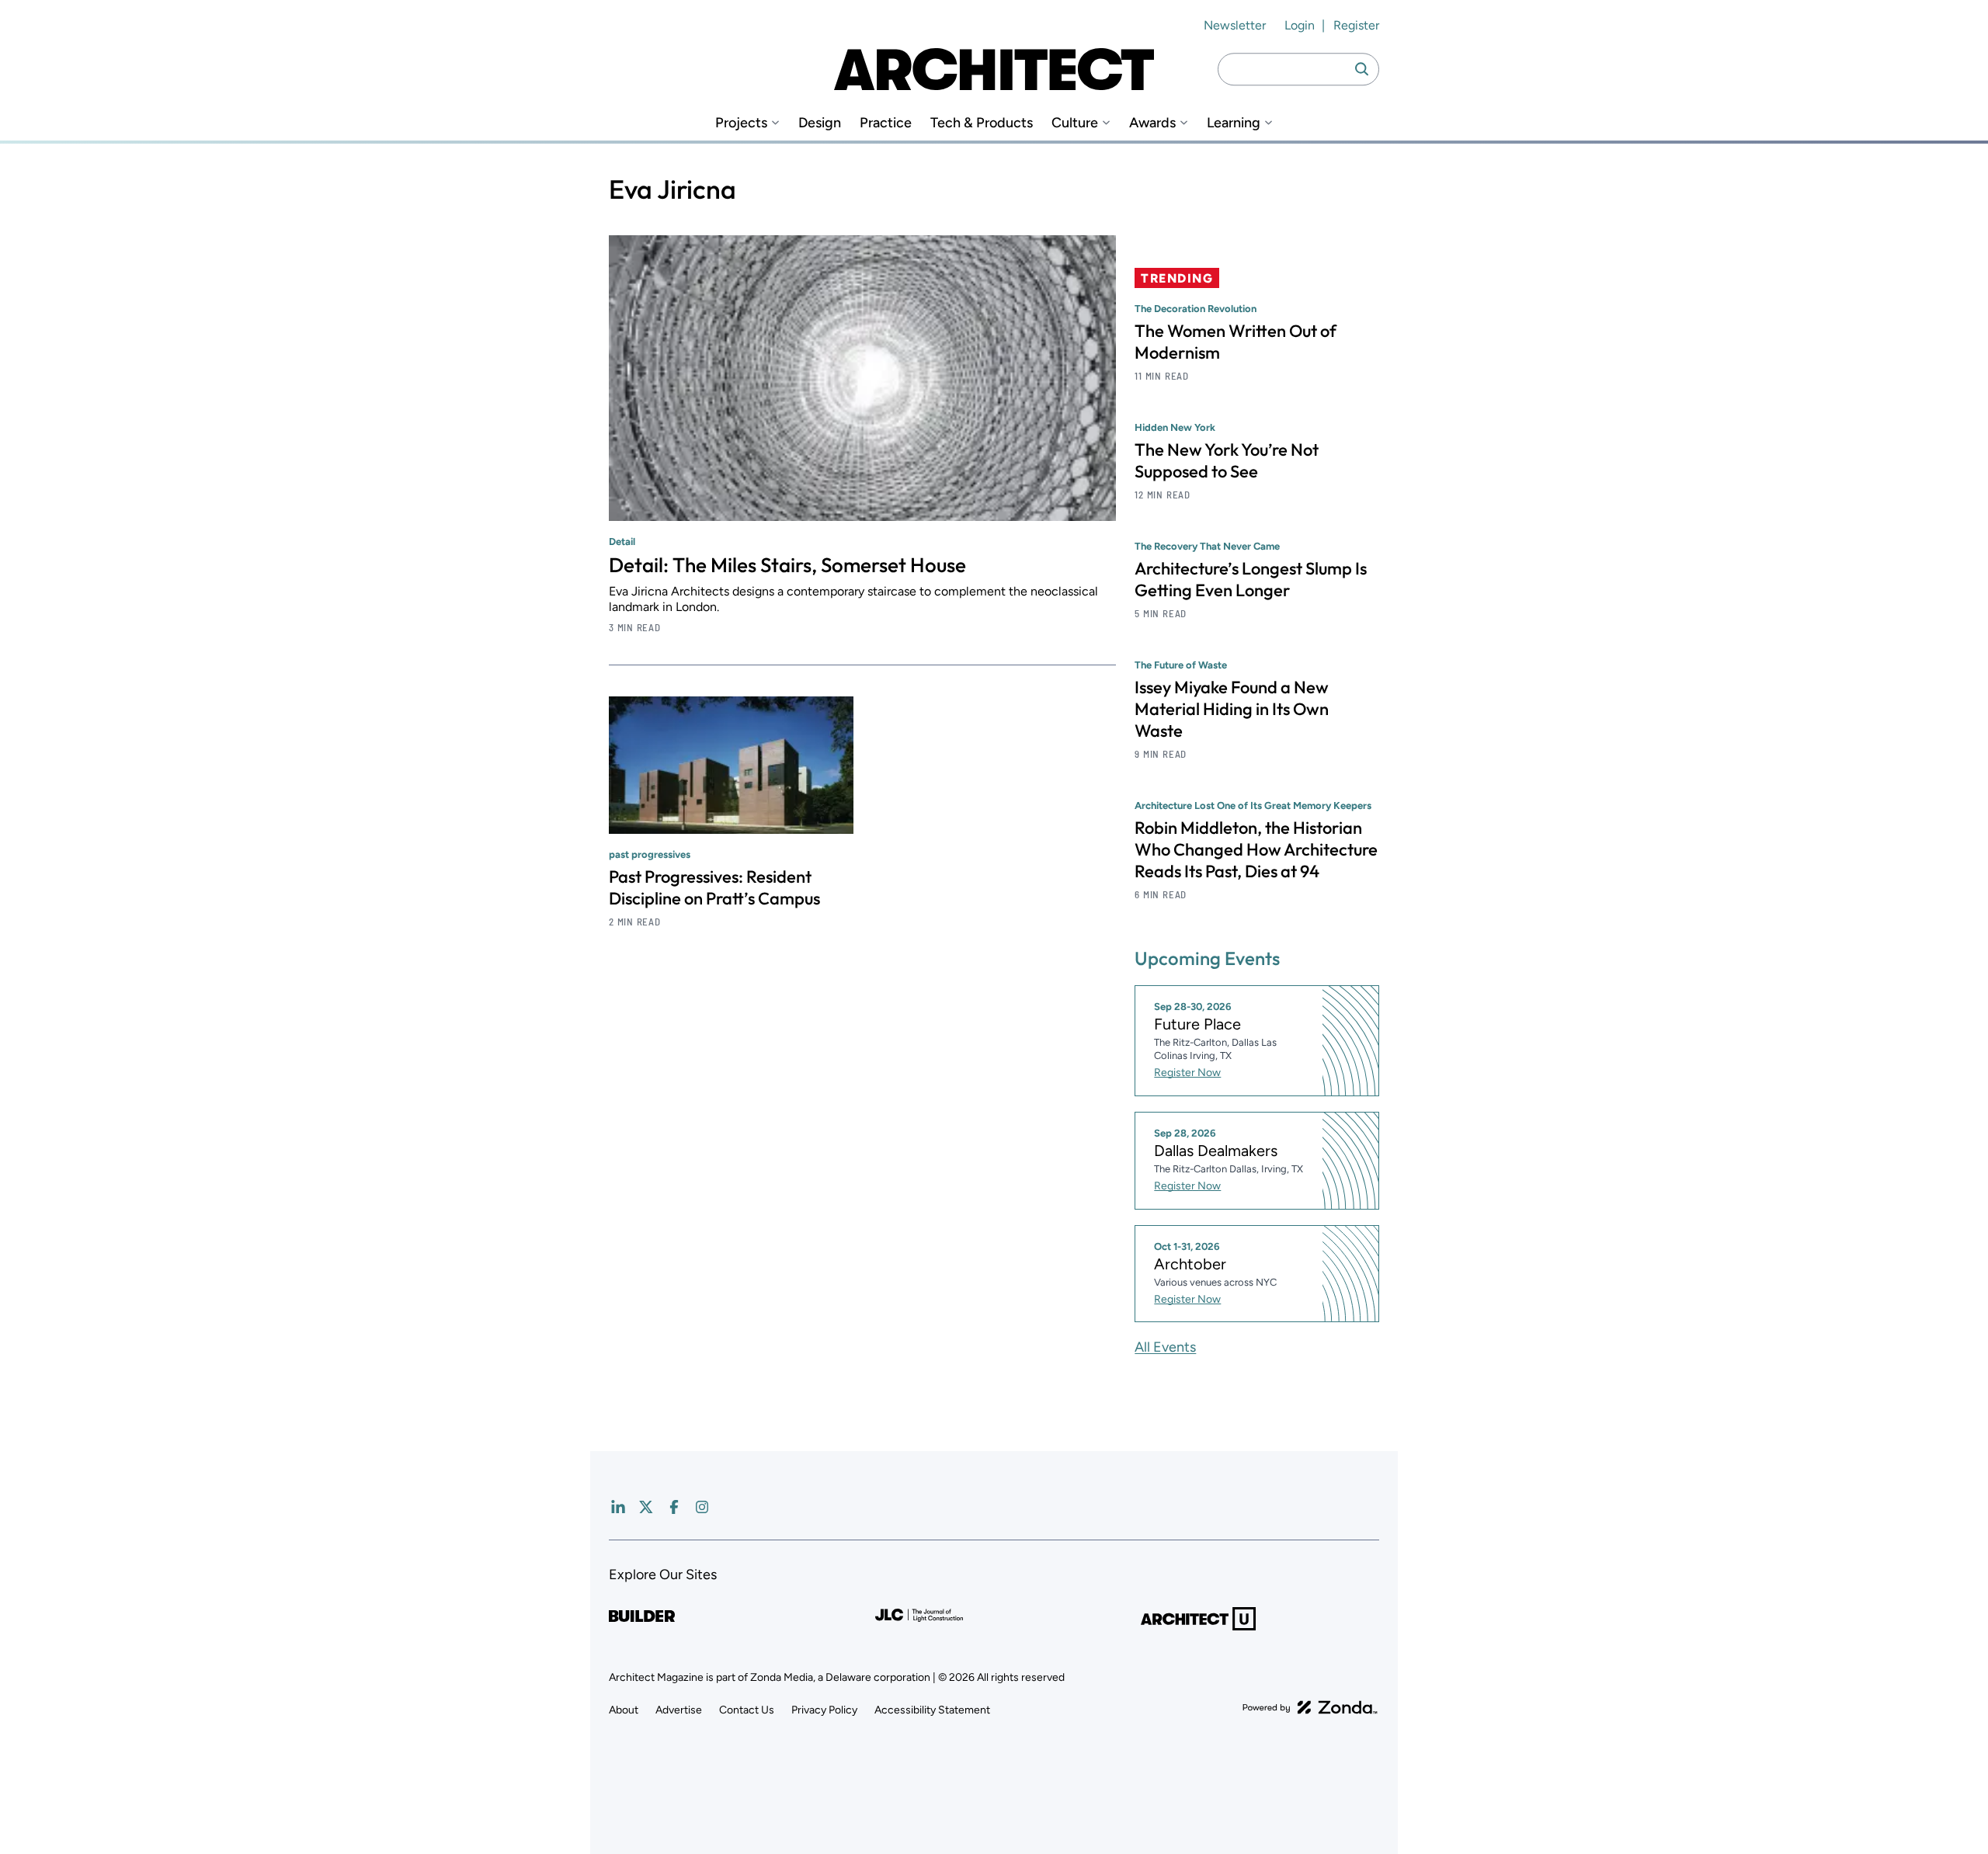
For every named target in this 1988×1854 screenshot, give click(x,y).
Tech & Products (982, 123)
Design (820, 123)
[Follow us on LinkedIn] (618, 1507)
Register (1356, 25)
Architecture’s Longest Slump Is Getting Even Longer (1251, 579)
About (624, 1710)
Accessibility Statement (932, 1710)
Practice (886, 123)
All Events (1165, 1347)
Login (1300, 25)
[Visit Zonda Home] (1310, 1707)
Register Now (1187, 1073)
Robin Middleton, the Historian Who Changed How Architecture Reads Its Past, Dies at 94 (1256, 849)
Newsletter (1235, 25)
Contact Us (747, 1710)
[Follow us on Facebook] (674, 1507)
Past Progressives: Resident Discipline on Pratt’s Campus (714, 887)
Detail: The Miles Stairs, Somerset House (787, 565)
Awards (1152, 123)
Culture (1075, 123)
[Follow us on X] (646, 1507)
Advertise (679, 1710)
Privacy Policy (824, 1710)
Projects (741, 123)
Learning (1234, 123)
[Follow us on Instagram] (702, 1507)
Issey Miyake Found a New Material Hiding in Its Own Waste (1232, 709)
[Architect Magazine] (994, 69)
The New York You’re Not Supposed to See (1227, 460)
